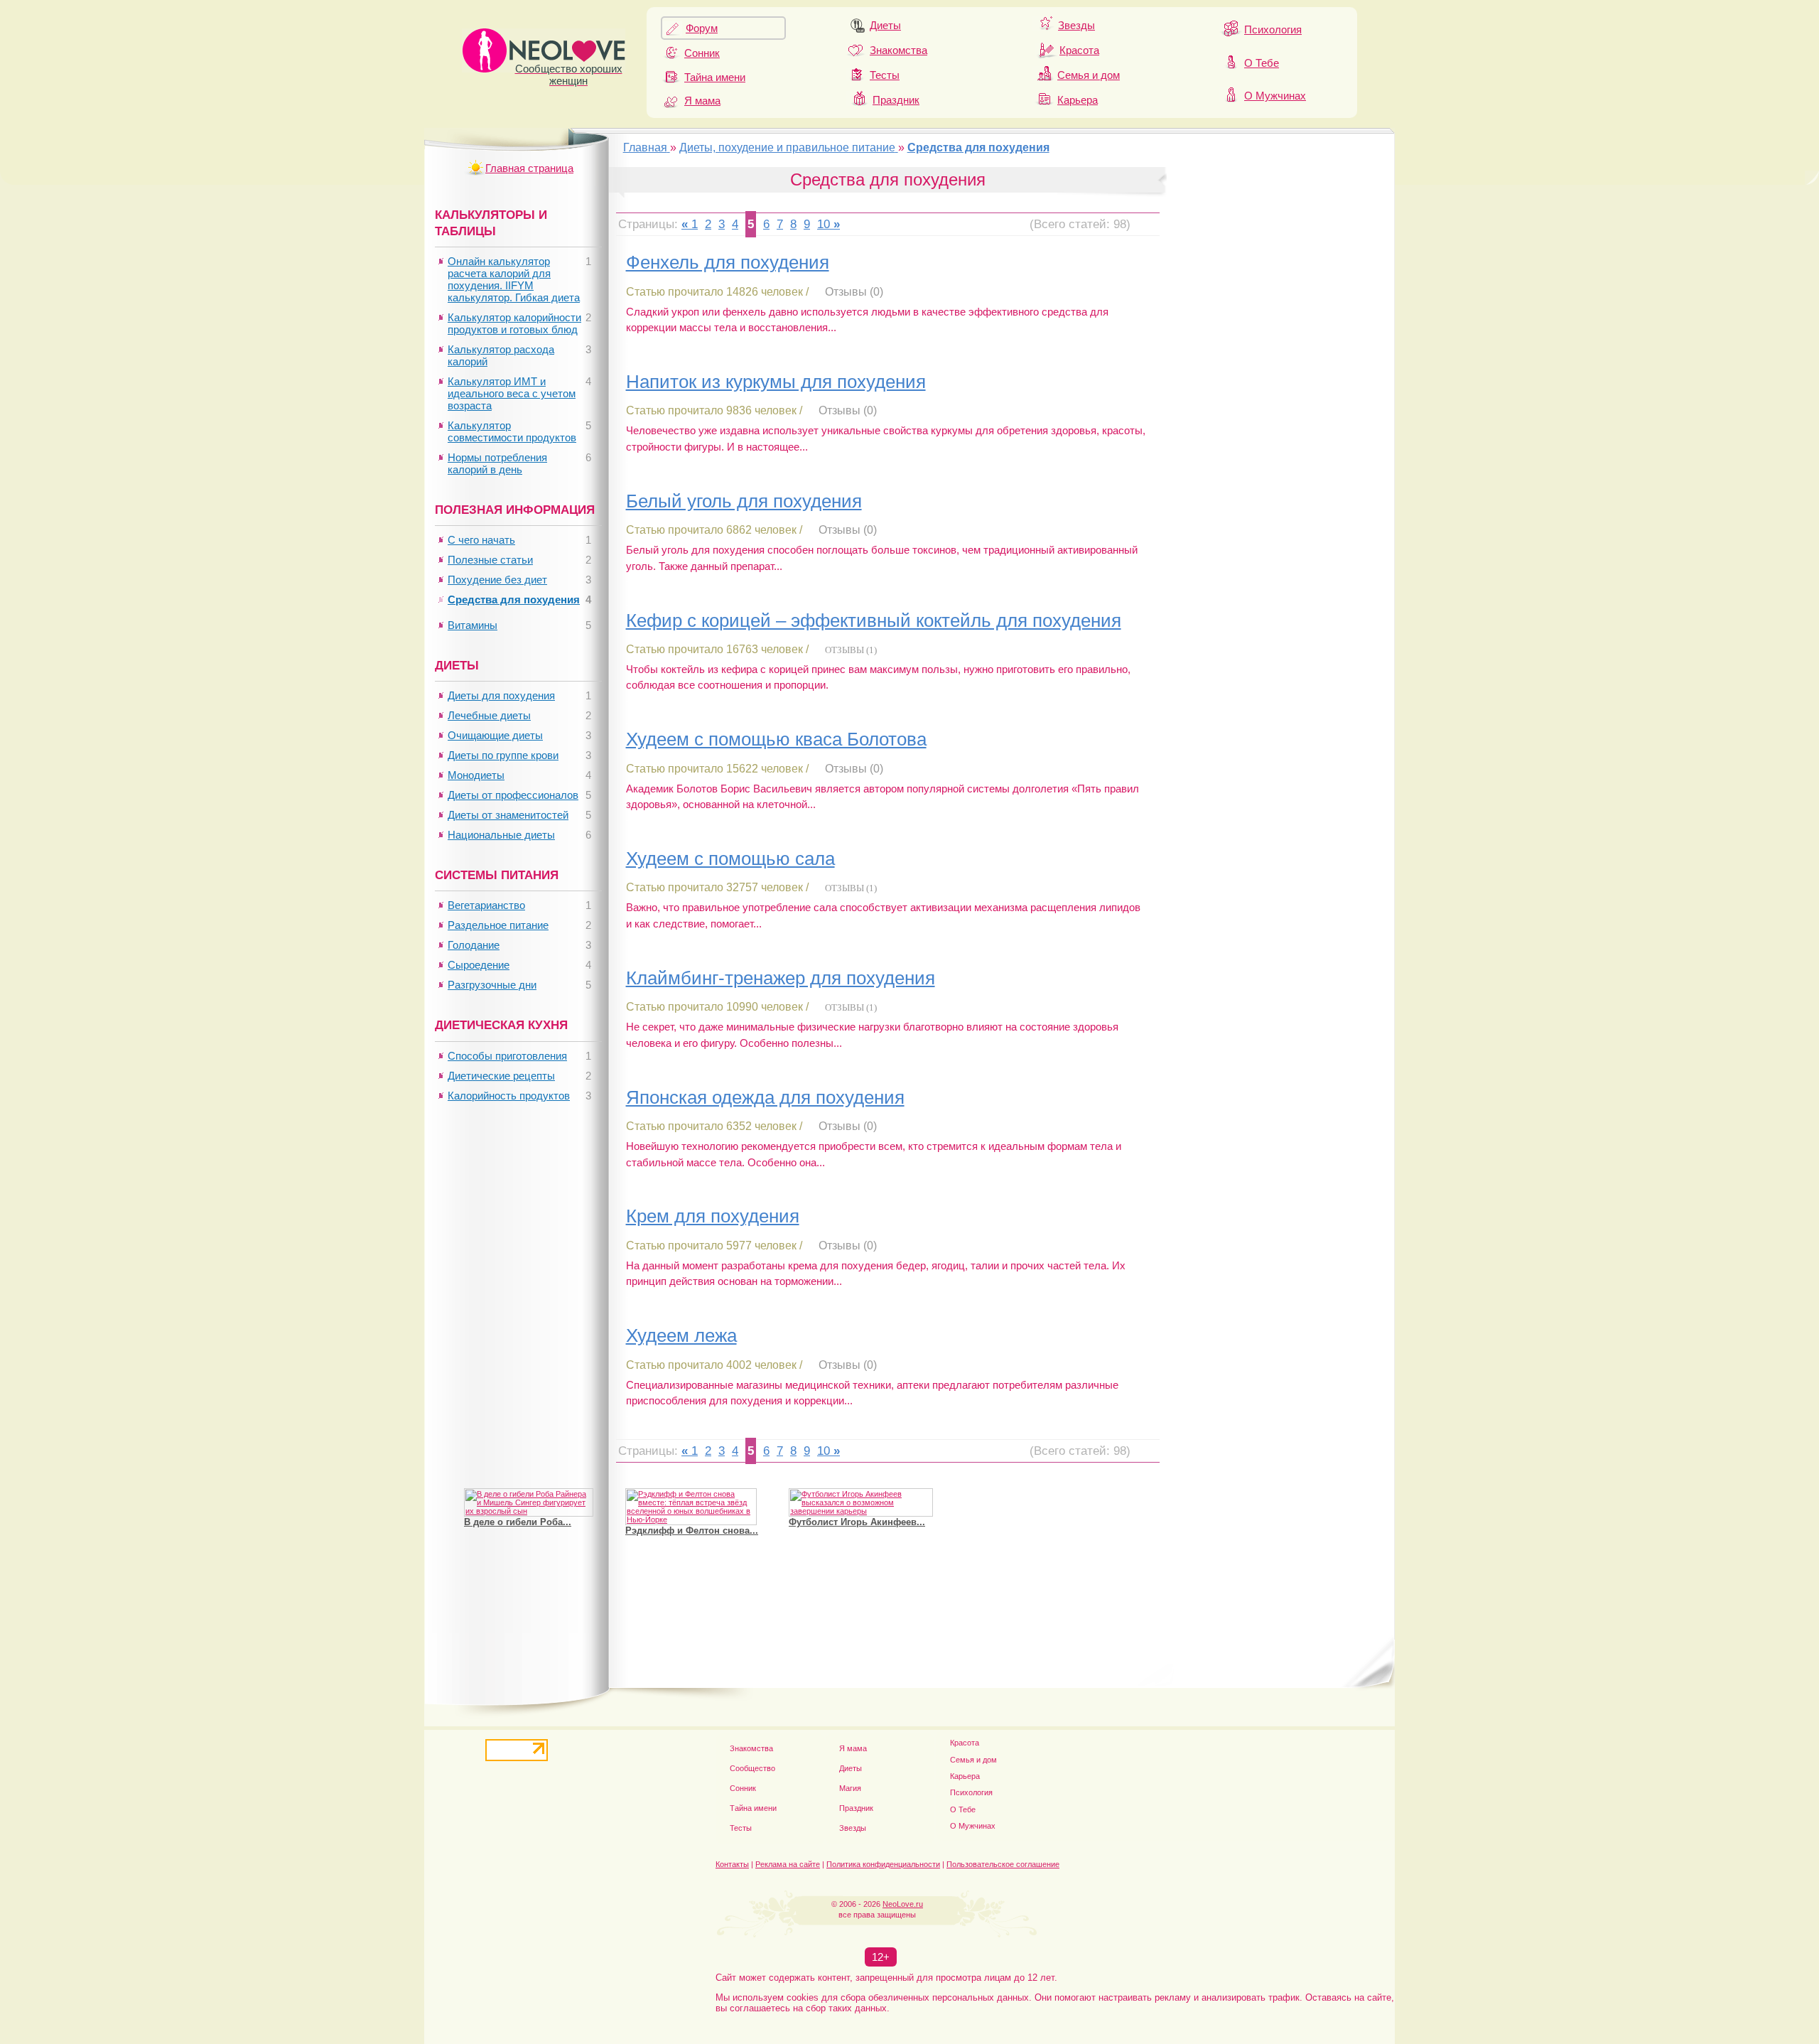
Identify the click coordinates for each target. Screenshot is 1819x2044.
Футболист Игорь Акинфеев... (857, 1522)
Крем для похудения (713, 1216)
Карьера (1078, 100)
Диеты (885, 25)
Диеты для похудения (501, 695)
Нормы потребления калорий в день (497, 463)
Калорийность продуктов (509, 1096)
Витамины (473, 625)
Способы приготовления (507, 1056)
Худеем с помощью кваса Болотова (776, 739)
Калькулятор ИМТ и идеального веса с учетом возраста (512, 393)
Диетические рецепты (501, 1076)
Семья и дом (1089, 75)
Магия (850, 1788)
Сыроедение (479, 965)
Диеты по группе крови (503, 755)
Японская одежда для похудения (765, 1097)
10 (824, 224)
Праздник (896, 100)
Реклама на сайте (788, 1864)
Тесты (885, 75)
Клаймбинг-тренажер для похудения (781, 978)
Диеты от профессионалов (513, 795)
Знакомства (898, 50)
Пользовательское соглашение (1003, 1864)
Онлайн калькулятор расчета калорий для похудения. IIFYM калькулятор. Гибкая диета (514, 279)
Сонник (702, 53)
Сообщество (752, 1768)
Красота (1079, 50)
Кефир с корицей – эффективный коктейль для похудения (874, 620)
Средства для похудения (514, 599)
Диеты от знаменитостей (508, 815)
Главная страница (529, 168)
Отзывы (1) (851, 650)
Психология (1273, 29)
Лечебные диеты (489, 715)
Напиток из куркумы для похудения (776, 382)
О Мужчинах (1275, 96)
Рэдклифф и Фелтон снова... (692, 1531)
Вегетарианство (486, 905)
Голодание (474, 945)
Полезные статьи (490, 560)
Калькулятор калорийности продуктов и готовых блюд (514, 323)
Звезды (1076, 25)
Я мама (702, 101)
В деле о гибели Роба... (518, 1522)
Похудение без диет (497, 580)
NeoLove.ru (903, 1904)
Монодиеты (476, 775)
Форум (702, 28)
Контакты (732, 1864)
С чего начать (481, 540)
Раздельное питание (498, 925)
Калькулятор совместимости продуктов (512, 431)
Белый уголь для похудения (744, 501)
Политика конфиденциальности (883, 1864)
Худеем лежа (681, 1335)
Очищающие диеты (495, 735)
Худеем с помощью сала (730, 859)
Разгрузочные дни (492, 985)
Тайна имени (715, 77)
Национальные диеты (501, 835)
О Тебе (1262, 63)
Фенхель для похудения (728, 262)
